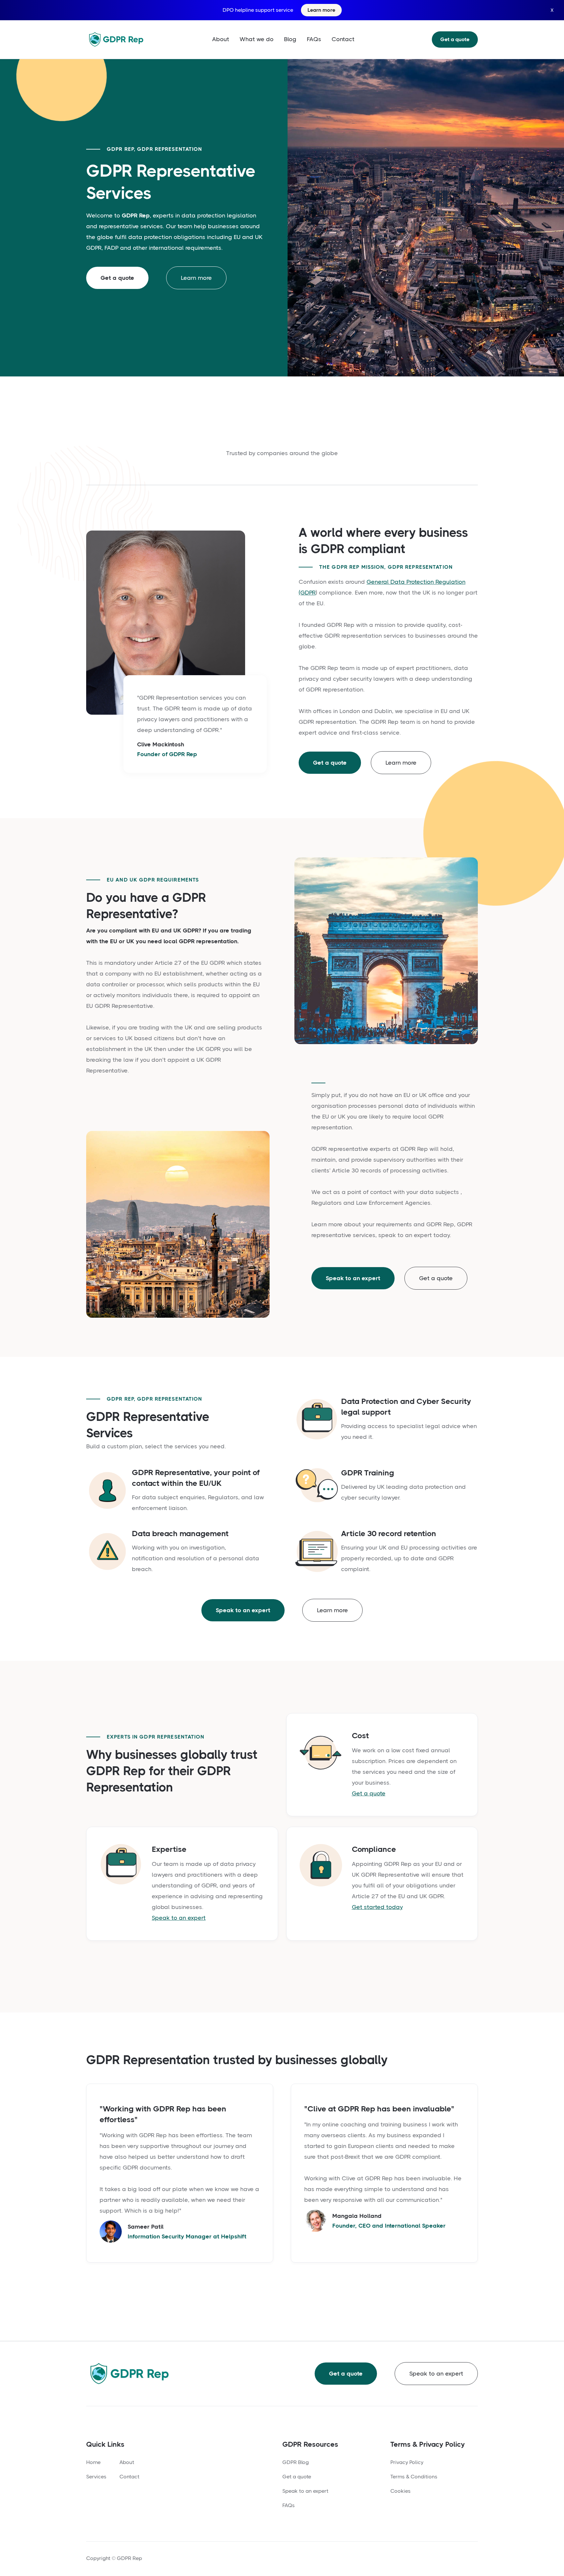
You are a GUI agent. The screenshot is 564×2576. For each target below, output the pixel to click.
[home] (116, 39)
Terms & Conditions (414, 2477)
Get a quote (455, 39)
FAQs (314, 39)
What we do (257, 39)
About (221, 39)
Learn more (196, 278)
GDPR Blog (296, 2462)
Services (96, 2477)
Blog (290, 39)
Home (93, 2462)
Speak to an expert (353, 1278)
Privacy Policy (407, 2462)
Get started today (377, 1907)
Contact (343, 39)
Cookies (400, 2491)
